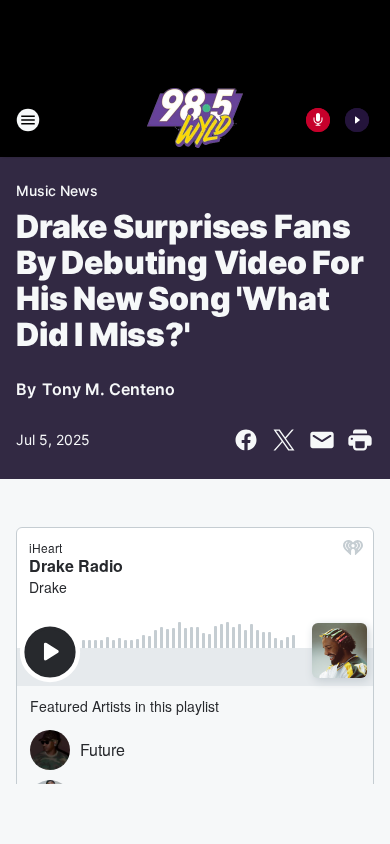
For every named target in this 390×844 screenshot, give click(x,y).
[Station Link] (195, 120)
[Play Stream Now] (357, 120)
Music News (57, 190)
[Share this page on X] (284, 440)
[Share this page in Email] (322, 440)
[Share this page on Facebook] (246, 440)
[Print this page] (360, 440)
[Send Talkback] (318, 120)
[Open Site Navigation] (28, 120)
